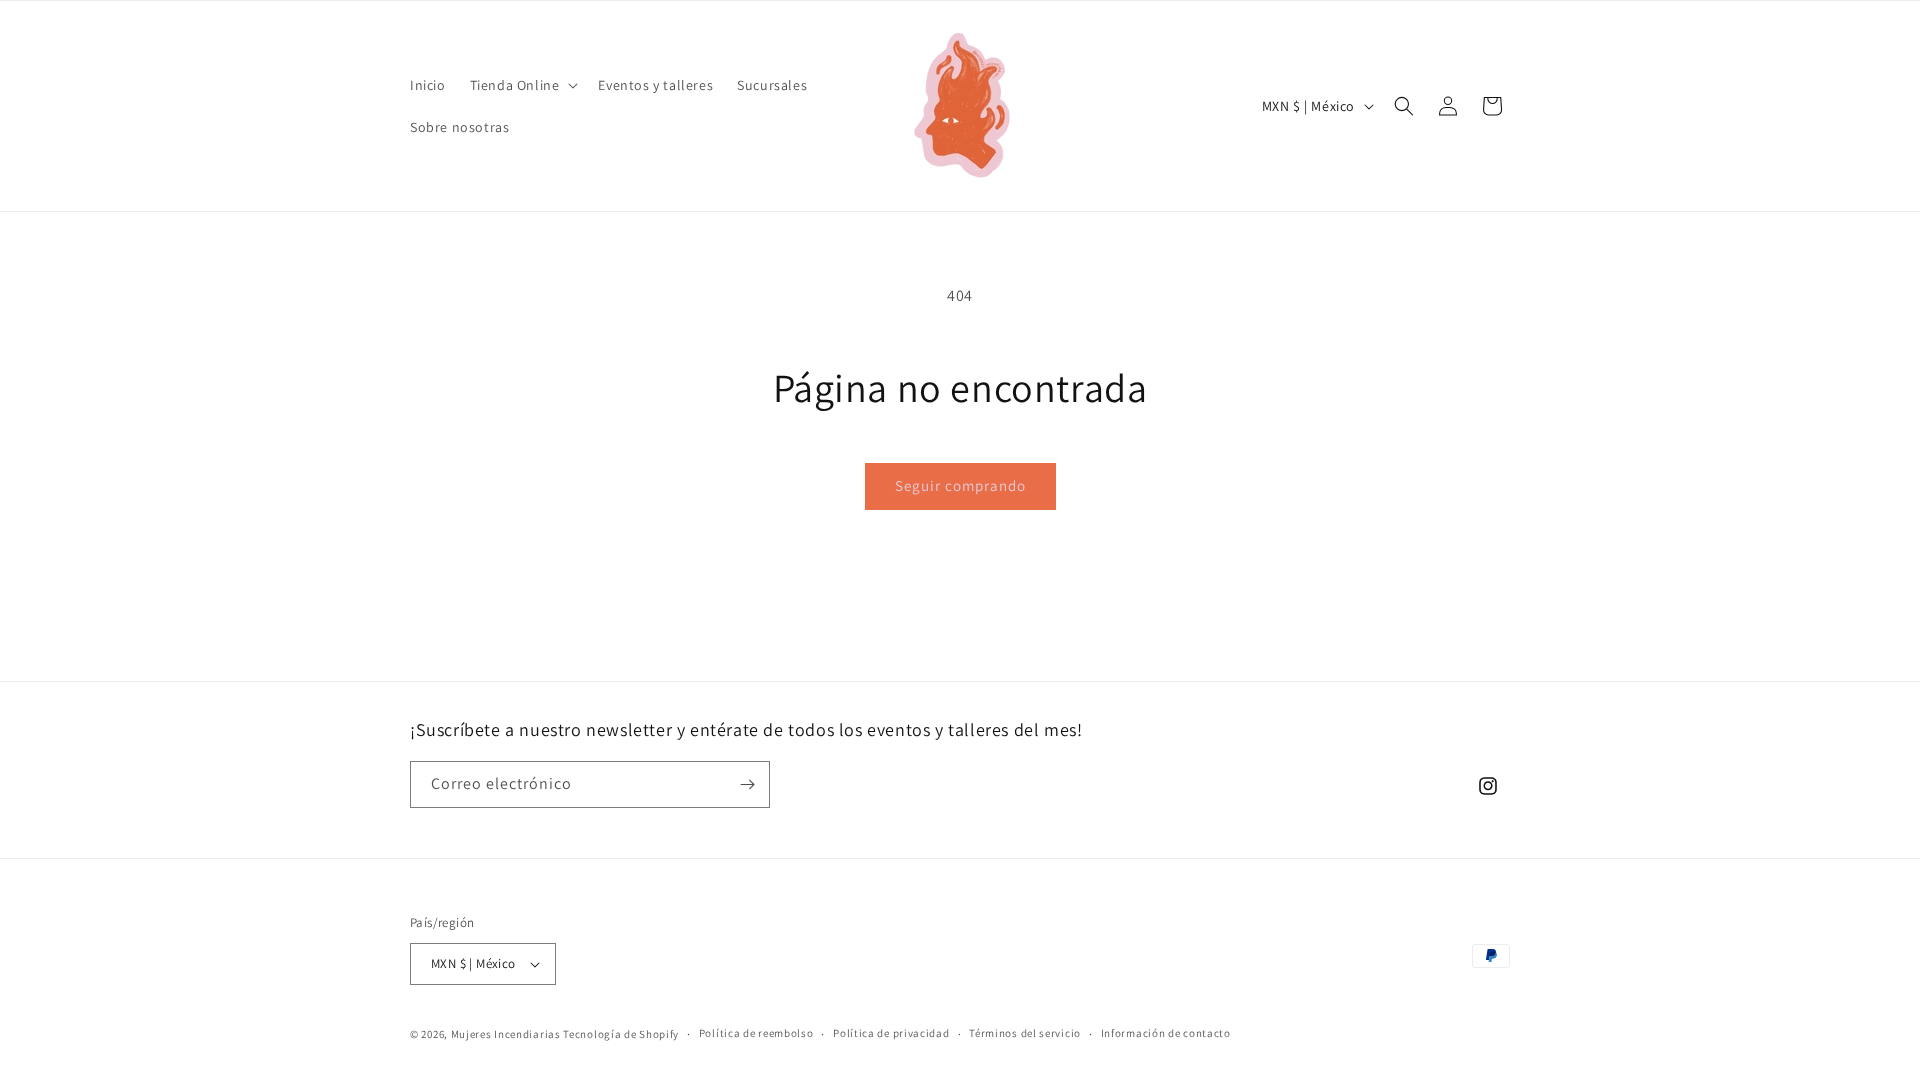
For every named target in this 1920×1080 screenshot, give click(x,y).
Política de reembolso (756, 1033)
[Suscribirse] (747, 784)
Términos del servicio (1025, 1033)
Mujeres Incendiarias (506, 1034)
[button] (522, 85)
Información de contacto (1166, 1033)
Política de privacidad (891, 1033)
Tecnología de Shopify (621, 1034)
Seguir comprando (960, 485)
